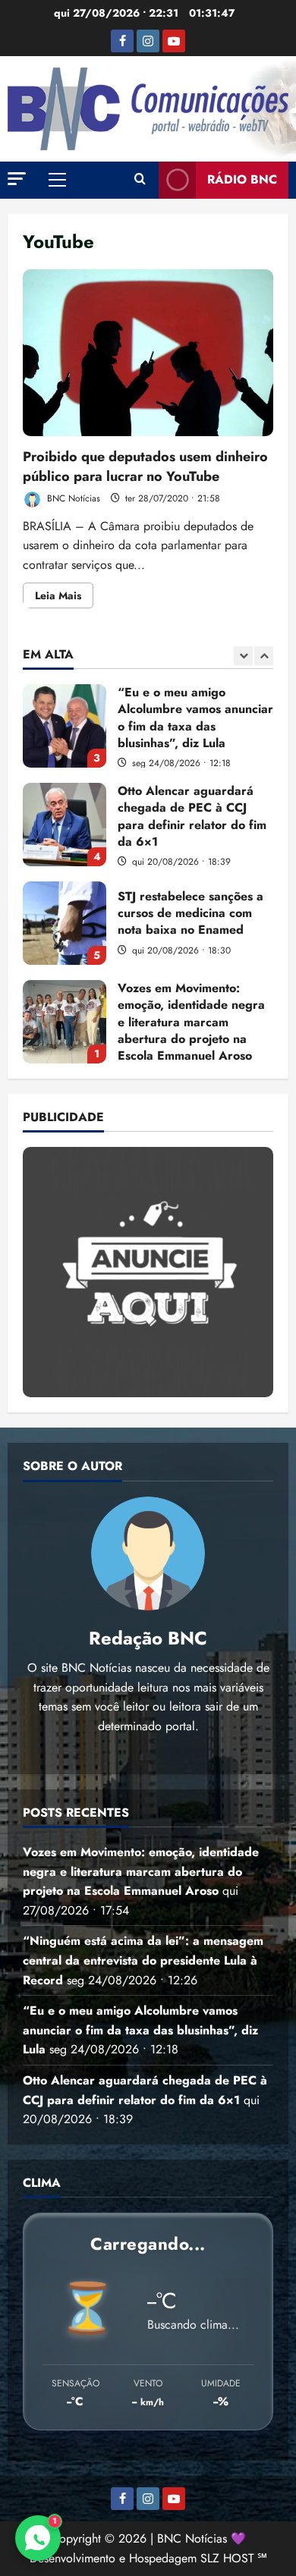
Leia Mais (64, 598)
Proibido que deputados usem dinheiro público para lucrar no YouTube (148, 353)
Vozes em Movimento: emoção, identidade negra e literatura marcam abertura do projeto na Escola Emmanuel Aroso (65, 1022)
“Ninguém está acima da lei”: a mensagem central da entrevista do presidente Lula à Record (143, 1960)
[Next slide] (264, 656)
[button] (17, 179)
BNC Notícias (72, 498)
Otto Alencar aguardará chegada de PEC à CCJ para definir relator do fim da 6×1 (65, 825)
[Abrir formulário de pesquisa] (140, 180)
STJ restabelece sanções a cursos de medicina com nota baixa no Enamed (65, 923)
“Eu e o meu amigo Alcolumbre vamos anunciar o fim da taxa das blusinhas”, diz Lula (65, 726)
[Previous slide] (243, 656)
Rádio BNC (242, 179)
